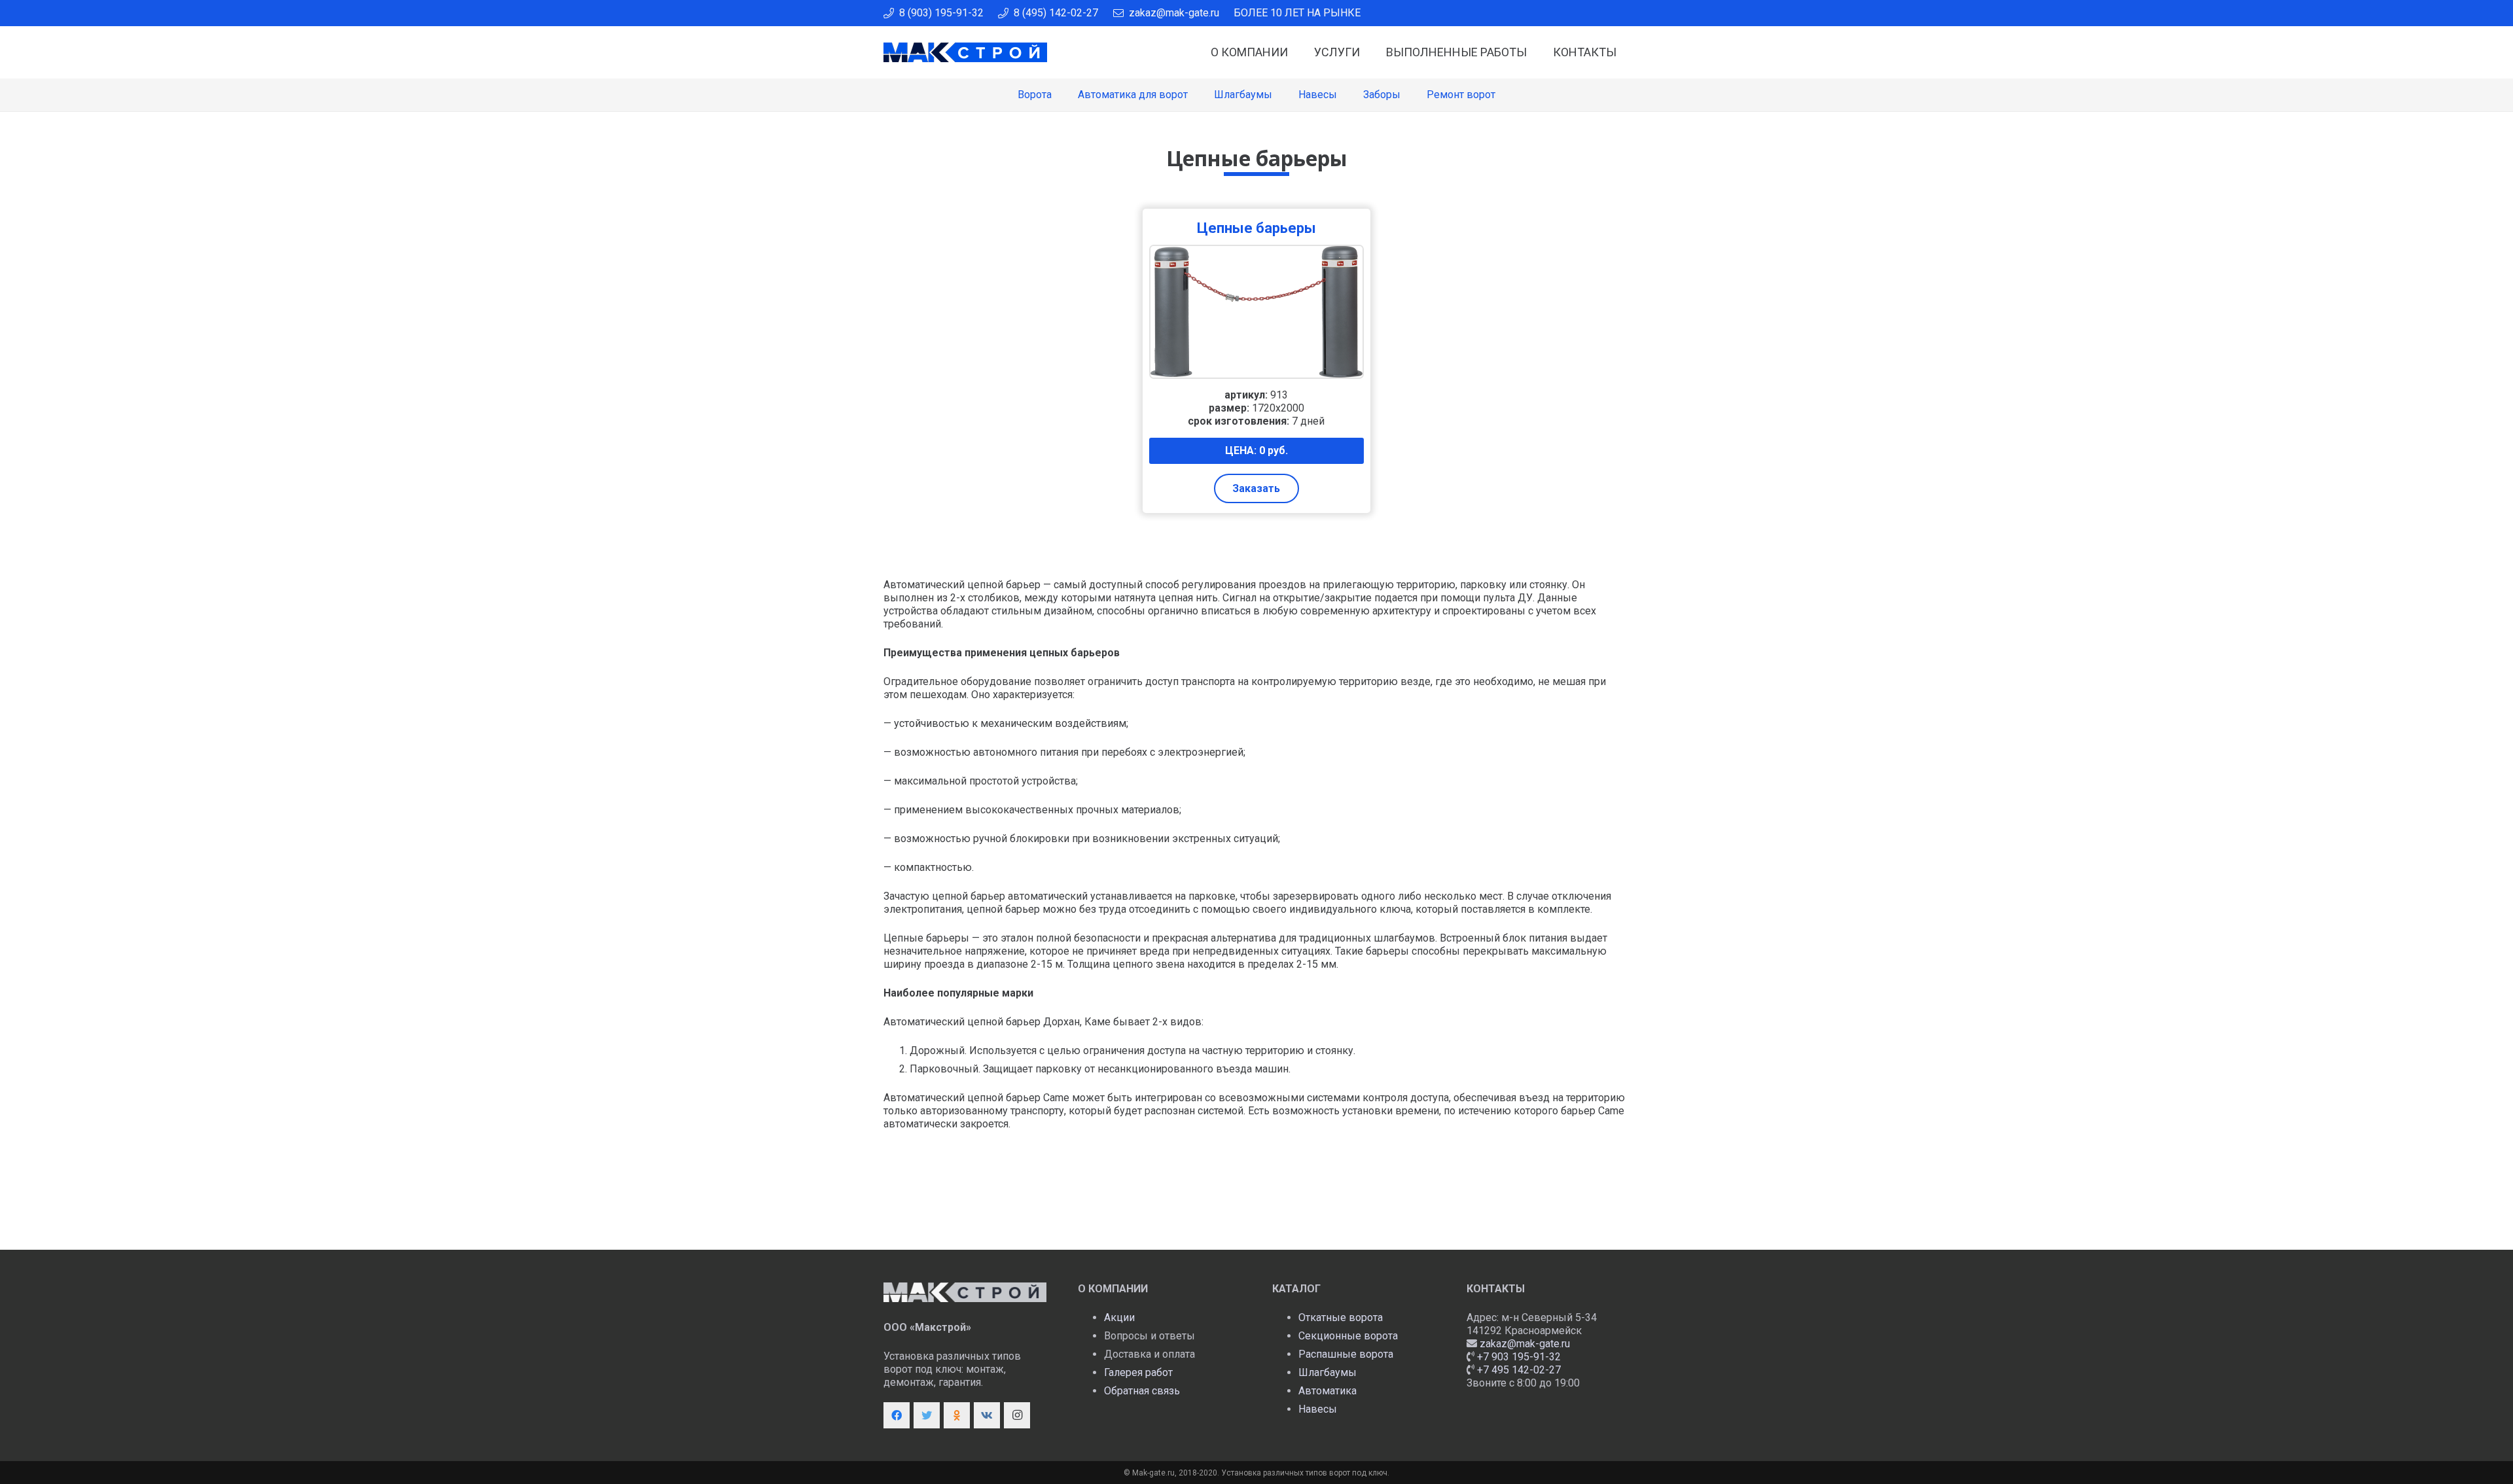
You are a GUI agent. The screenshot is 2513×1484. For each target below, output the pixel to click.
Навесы (1318, 1409)
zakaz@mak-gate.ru (1525, 1344)
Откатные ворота (1341, 1317)
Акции (1119, 1317)
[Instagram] (1017, 1415)
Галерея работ (1138, 1372)
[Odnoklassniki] (957, 1415)
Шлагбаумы (1328, 1372)
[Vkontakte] (987, 1415)
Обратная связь (1142, 1391)
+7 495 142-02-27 (1519, 1370)
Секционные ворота (1348, 1336)
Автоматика (1328, 1391)
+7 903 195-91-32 (1519, 1357)
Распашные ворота (1346, 1354)
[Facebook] (897, 1415)
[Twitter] (927, 1415)
